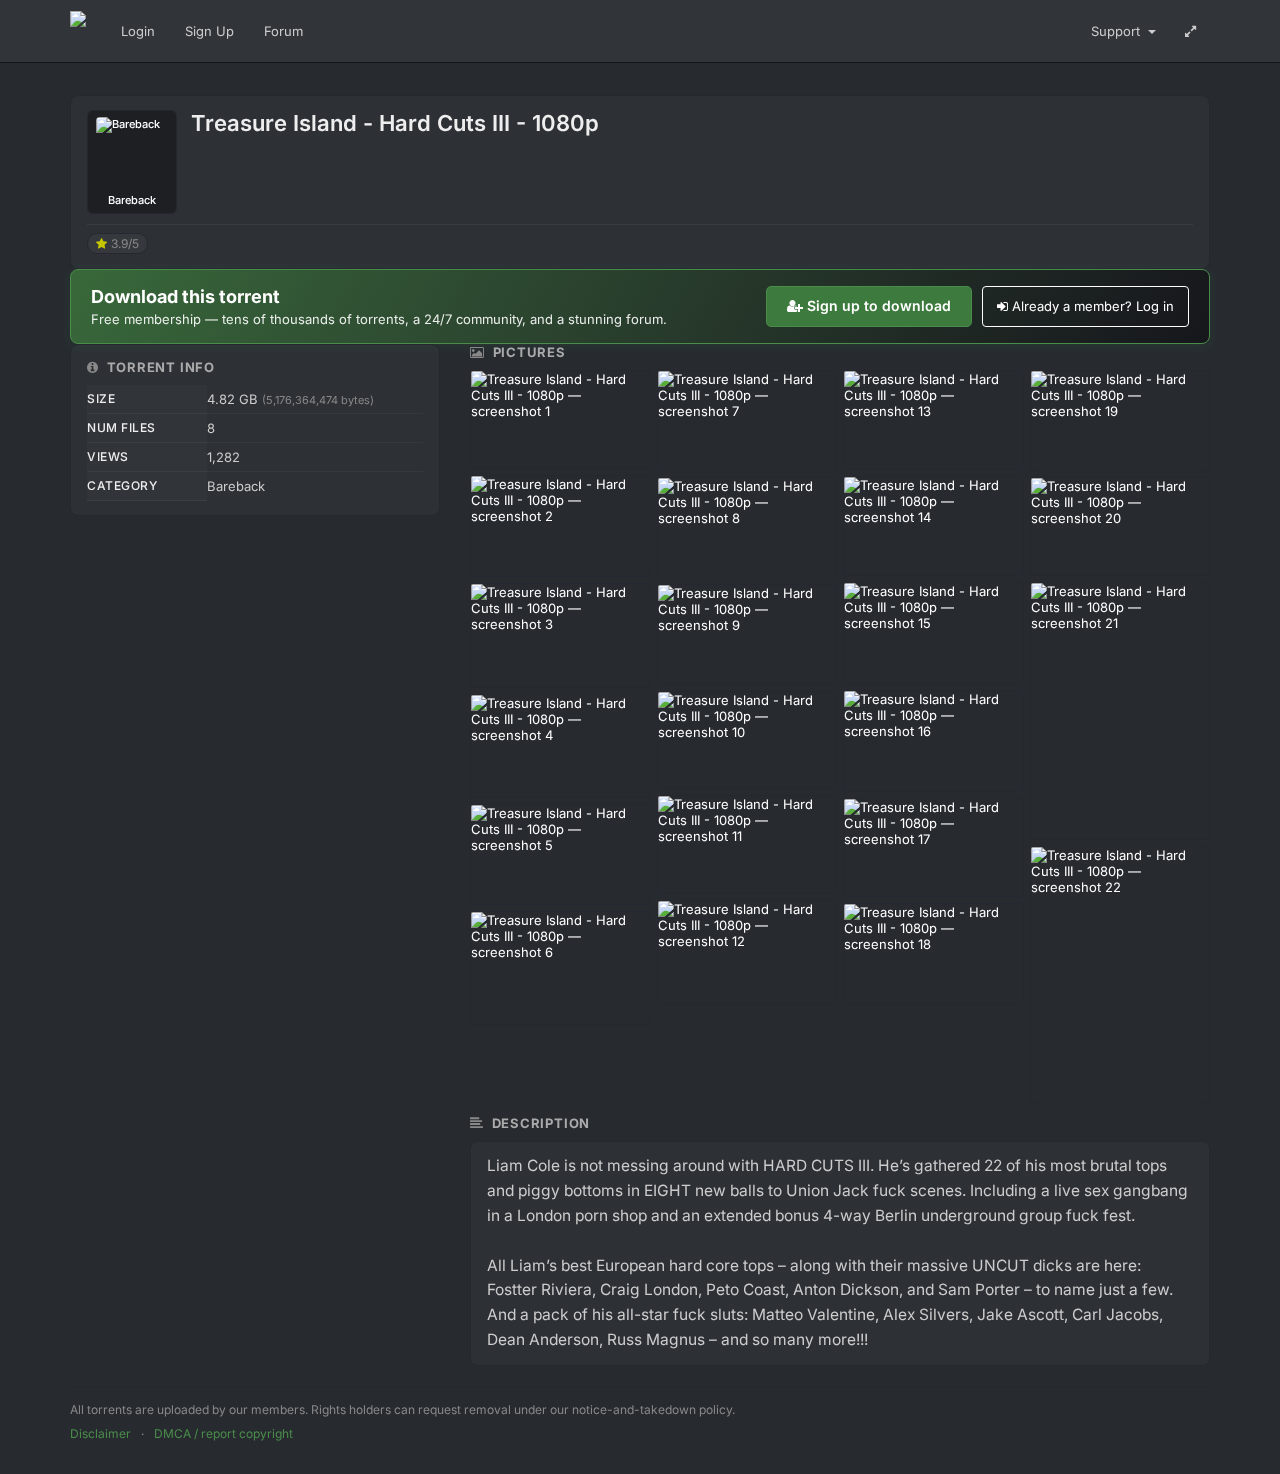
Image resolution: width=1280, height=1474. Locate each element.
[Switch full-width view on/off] (1190, 31)
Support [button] (1117, 31)
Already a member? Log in (1093, 306)
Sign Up (209, 31)
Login (138, 31)
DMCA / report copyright (223, 1433)
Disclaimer (100, 1433)
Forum (283, 31)
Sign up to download (879, 305)
